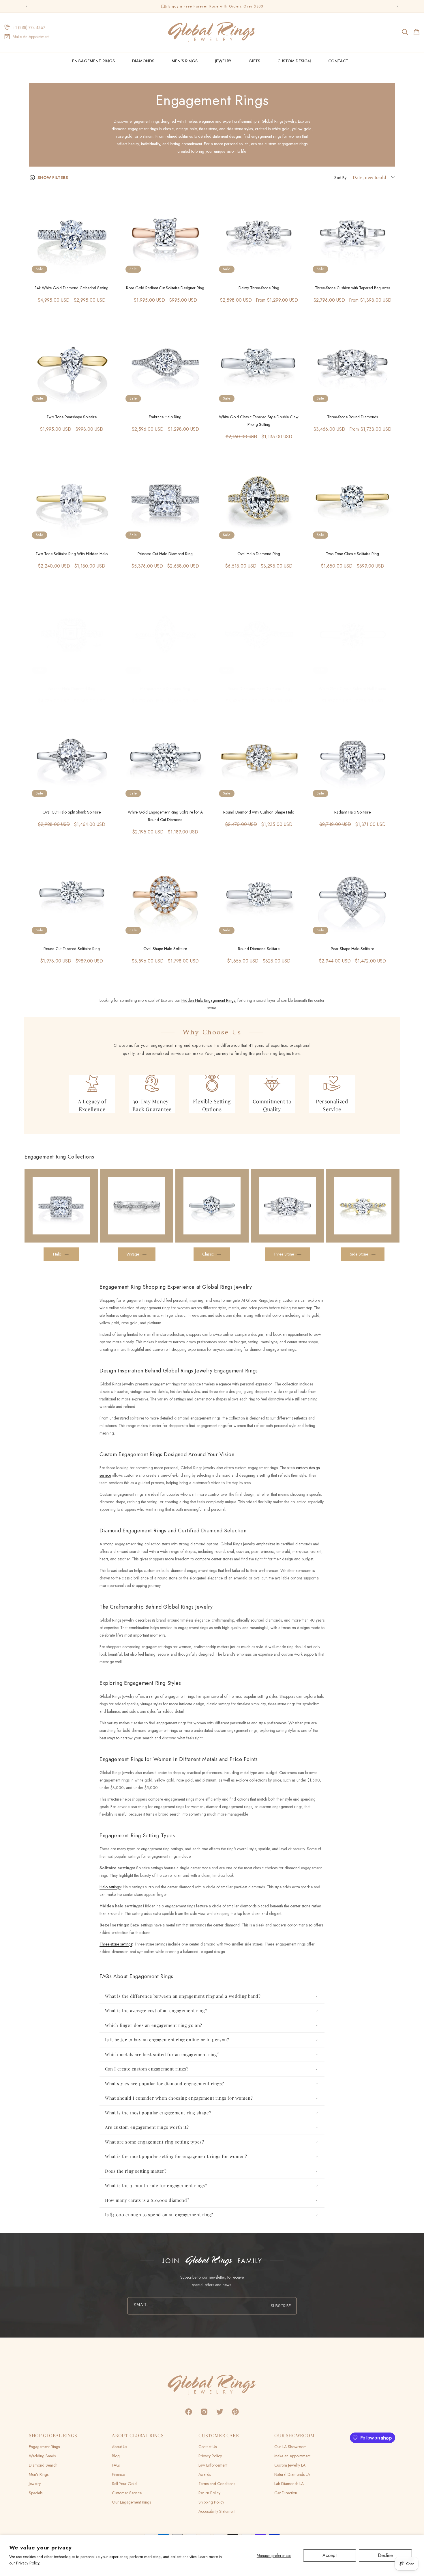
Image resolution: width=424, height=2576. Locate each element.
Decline (385, 2555)
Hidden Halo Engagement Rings (208, 1000)
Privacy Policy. (28, 2563)
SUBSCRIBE (281, 2306)
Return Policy (209, 2493)
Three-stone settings (116, 1944)
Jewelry (223, 61)
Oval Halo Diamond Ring (259, 554)
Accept (330, 2555)
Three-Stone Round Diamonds (352, 417)
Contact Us (208, 2447)
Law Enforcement (213, 2465)
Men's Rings (185, 61)
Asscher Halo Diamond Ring (72, 689)
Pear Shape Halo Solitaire (352, 949)
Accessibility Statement (217, 2511)
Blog (116, 2456)
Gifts (254, 61)
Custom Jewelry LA (290, 2465)
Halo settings (110, 1887)
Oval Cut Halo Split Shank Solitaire (72, 812)
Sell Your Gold (124, 2484)
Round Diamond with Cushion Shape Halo (259, 812)
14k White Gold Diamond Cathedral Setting (72, 288)
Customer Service (127, 2493)
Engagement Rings (93, 61)
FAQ (116, 2465)
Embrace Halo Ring (165, 417)
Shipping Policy (211, 2502)
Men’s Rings (39, 2474)
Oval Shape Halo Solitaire (165, 949)
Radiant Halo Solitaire (352, 812)
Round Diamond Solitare (259, 949)
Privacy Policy (210, 2456)
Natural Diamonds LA (292, 2474)
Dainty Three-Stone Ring (259, 288)
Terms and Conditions (217, 2484)
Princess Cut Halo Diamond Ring (165, 554)
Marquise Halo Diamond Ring (165, 689)
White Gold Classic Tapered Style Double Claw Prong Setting (259, 421)
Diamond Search (43, 2465)
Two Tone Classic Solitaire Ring (352, 554)
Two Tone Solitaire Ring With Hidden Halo (72, 554)
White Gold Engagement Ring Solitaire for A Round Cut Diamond (165, 816)
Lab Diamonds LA (289, 2484)
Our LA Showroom (290, 2447)
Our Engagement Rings (131, 2502)
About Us (119, 2447)
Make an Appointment (292, 2456)
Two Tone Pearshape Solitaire (72, 417)
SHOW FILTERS (53, 178)
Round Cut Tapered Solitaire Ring (72, 949)
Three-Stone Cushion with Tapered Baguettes (352, 288)
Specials (36, 2493)
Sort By (340, 178)
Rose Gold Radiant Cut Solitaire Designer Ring (165, 288)
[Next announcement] (397, 6)
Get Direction (286, 2493)
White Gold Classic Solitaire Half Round (352, 689)
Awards (205, 2474)
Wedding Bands (42, 2456)
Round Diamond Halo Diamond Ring (259, 689)
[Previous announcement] (27, 6)
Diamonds (143, 61)
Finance (118, 2474)
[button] (405, 32)
